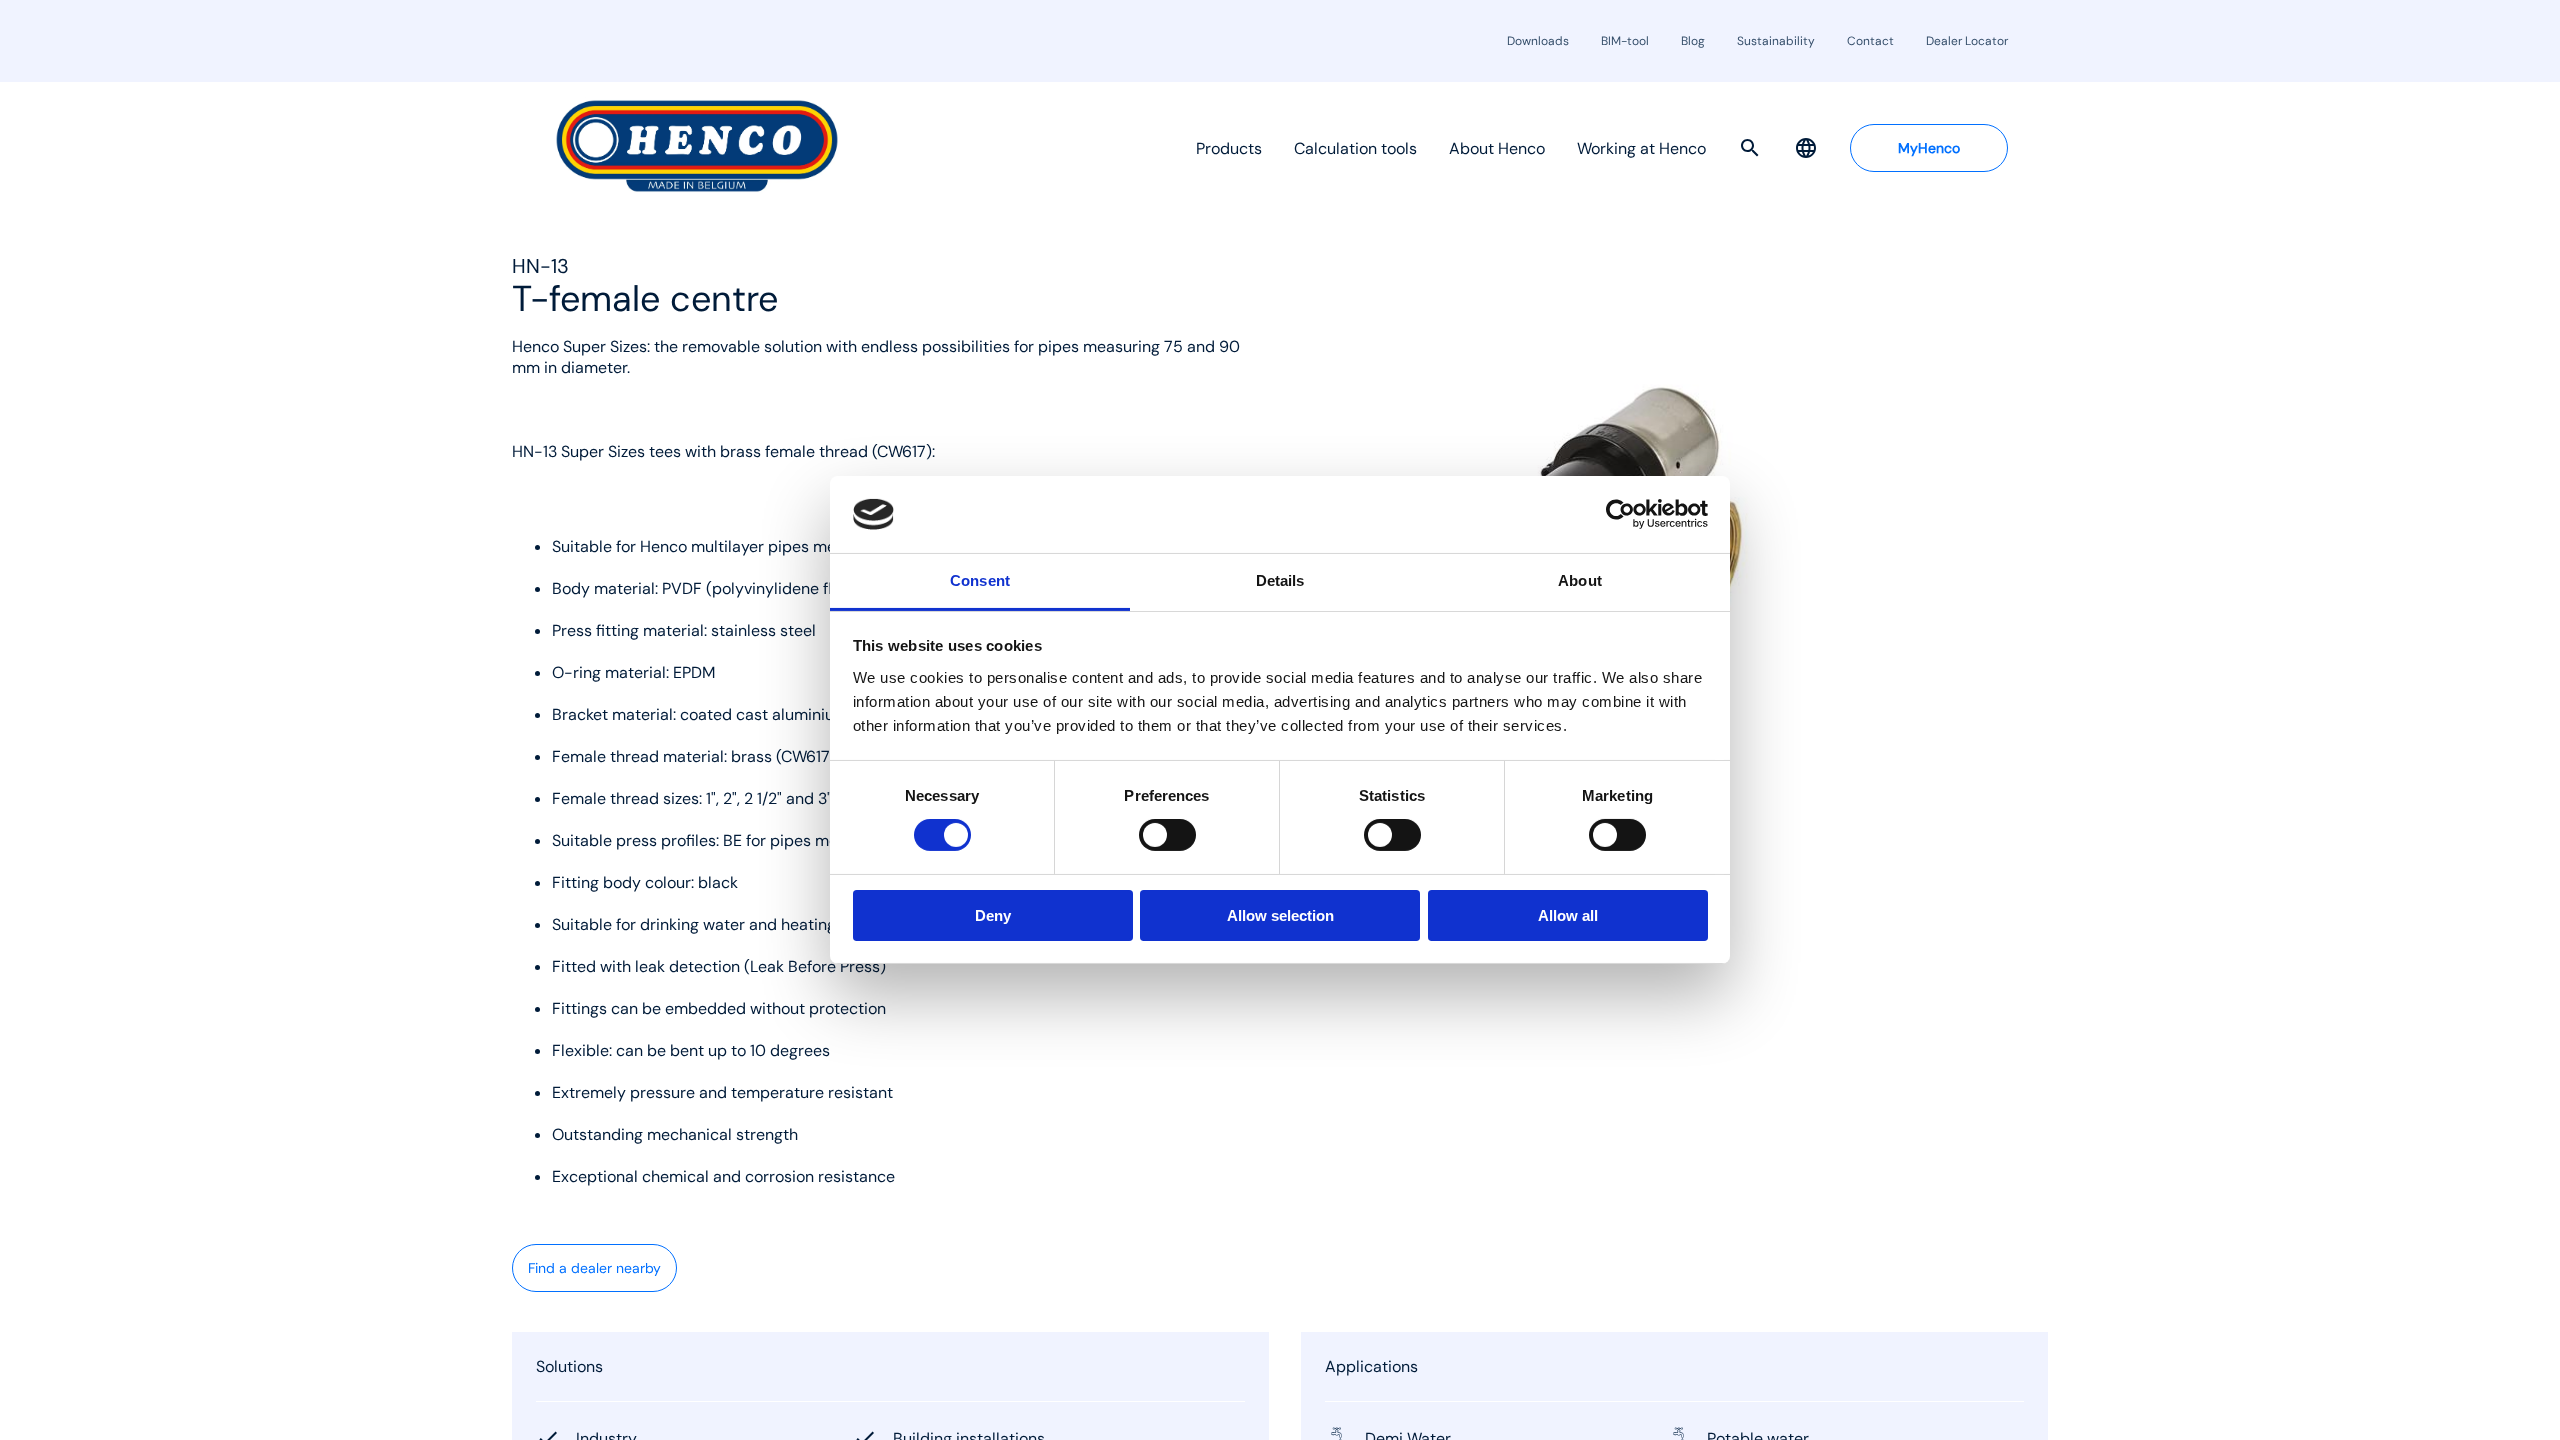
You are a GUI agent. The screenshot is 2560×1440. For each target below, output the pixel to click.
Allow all (1568, 915)
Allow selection (1280, 915)
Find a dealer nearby (594, 1268)
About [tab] (1580, 580)
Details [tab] (1280, 580)
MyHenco (1929, 148)
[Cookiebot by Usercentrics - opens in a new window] (1620, 514)
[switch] (1167, 835)
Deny (993, 915)
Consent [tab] (980, 580)
